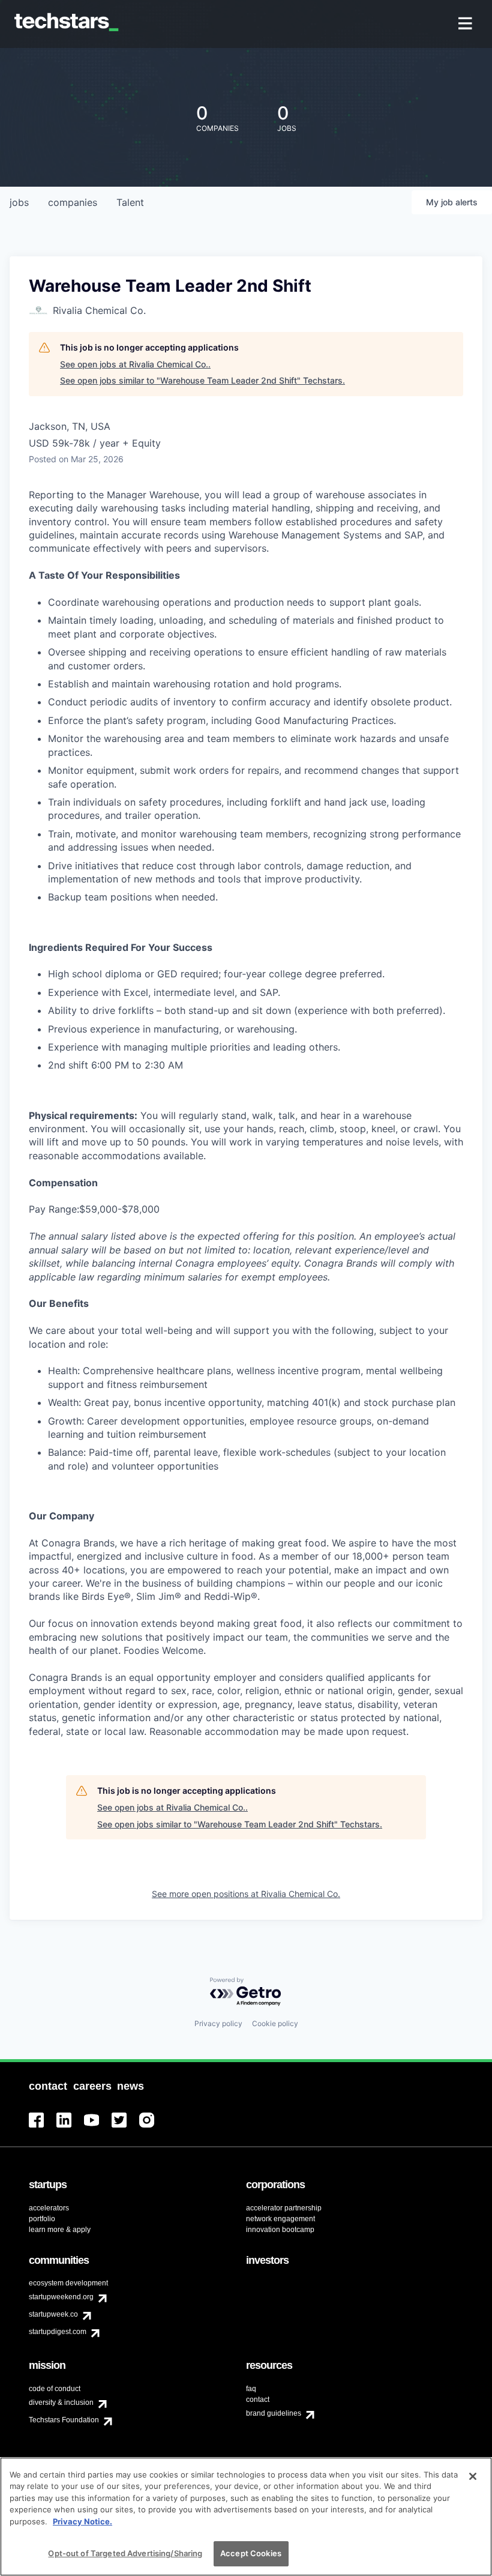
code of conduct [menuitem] (55, 2389)
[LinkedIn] (70, 2127)
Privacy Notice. (82, 2521)
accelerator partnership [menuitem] (284, 2208)
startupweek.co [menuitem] (53, 2314)
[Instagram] (153, 2127)
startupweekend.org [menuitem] (61, 2297)
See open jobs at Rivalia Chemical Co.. (135, 364)
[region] (246, 2517)
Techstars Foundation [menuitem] (64, 2420)
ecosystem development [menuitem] (68, 2283)
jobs (19, 202)
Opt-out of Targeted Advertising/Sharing (125, 2553)
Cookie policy (275, 2023)
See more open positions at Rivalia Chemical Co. (246, 1894)
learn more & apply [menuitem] (60, 2230)
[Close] (473, 2476)
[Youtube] (98, 2127)
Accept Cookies (251, 2553)
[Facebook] (43, 2127)
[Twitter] (125, 2127)
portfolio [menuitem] (42, 2219)
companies (73, 202)
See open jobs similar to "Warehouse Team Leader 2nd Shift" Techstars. (202, 380)
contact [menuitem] (258, 2400)
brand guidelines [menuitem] (274, 2413)
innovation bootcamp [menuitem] (280, 2230)
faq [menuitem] (251, 2389)
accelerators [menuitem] (49, 2208)
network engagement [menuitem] (280, 2219)
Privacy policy (218, 2023)
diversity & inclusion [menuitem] (61, 2403)
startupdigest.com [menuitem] (58, 2332)
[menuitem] (466, 24)
